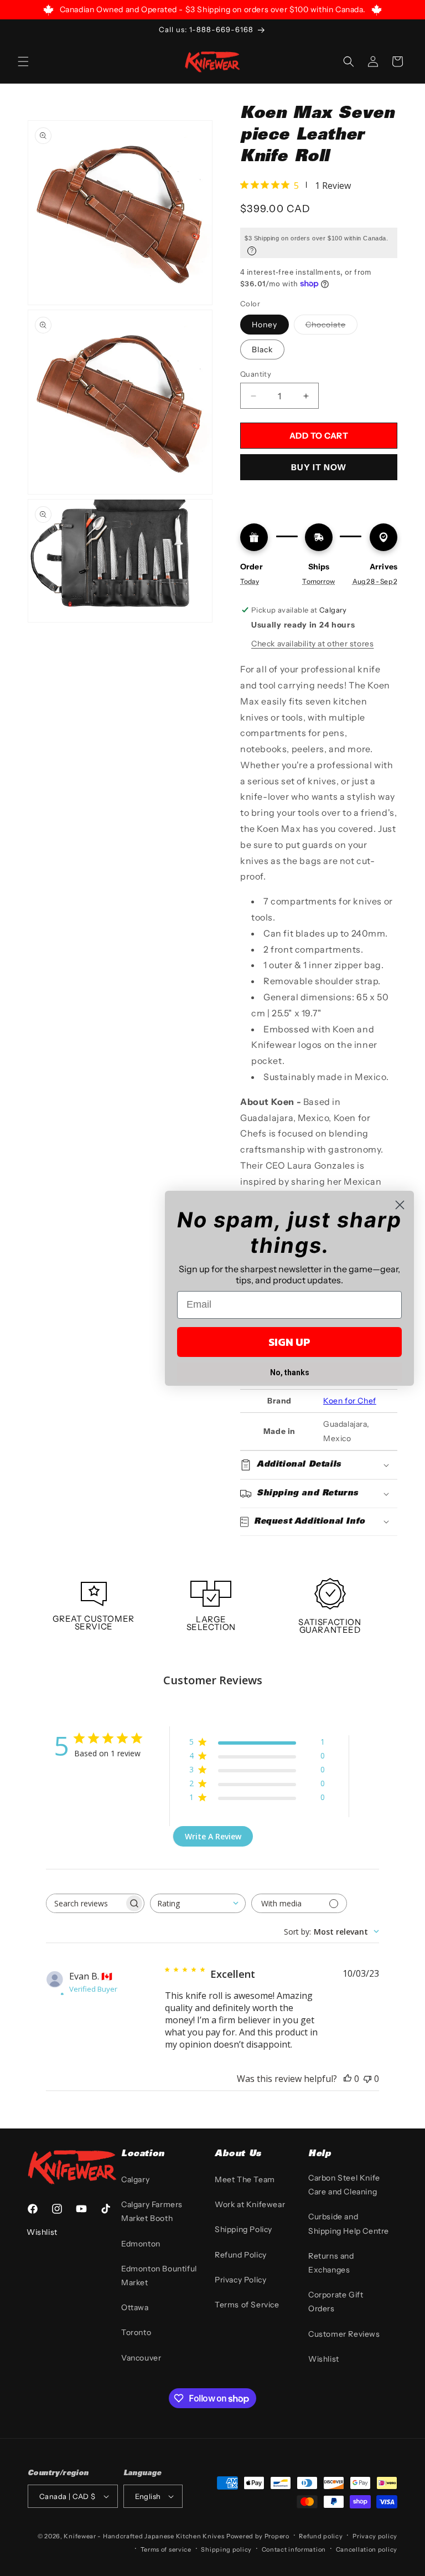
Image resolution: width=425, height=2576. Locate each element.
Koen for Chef (350, 1401)
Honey (265, 325)
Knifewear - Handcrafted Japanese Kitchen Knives (144, 2536)
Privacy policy (375, 2536)
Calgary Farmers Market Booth (152, 2211)
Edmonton (141, 2244)
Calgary (135, 2179)
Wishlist (324, 2359)
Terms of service (166, 2549)
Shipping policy (226, 2549)
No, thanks (290, 1372)
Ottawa (135, 2307)
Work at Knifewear (250, 2204)
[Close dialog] (400, 1205)
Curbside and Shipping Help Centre (349, 2223)
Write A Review (213, 1836)
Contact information (294, 2549)
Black (262, 349)
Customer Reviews (344, 2334)
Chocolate (331, 327)
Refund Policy (241, 2255)
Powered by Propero (258, 2536)
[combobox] (198, 1903)
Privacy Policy (240, 2280)
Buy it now (319, 467)
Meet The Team (245, 2179)
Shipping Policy (243, 2229)
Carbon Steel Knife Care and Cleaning (344, 2185)
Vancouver (141, 2358)
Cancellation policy (367, 2549)
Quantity (256, 374)
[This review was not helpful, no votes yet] (367, 2079)
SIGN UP (289, 1342)
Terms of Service (247, 2305)
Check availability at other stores (312, 644)
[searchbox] (85, 1903)
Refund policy (321, 2536)
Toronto (136, 2332)
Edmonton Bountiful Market (159, 2276)
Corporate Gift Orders (336, 2302)
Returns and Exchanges (331, 2263)
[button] (23, 61)
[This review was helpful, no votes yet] (348, 2079)
